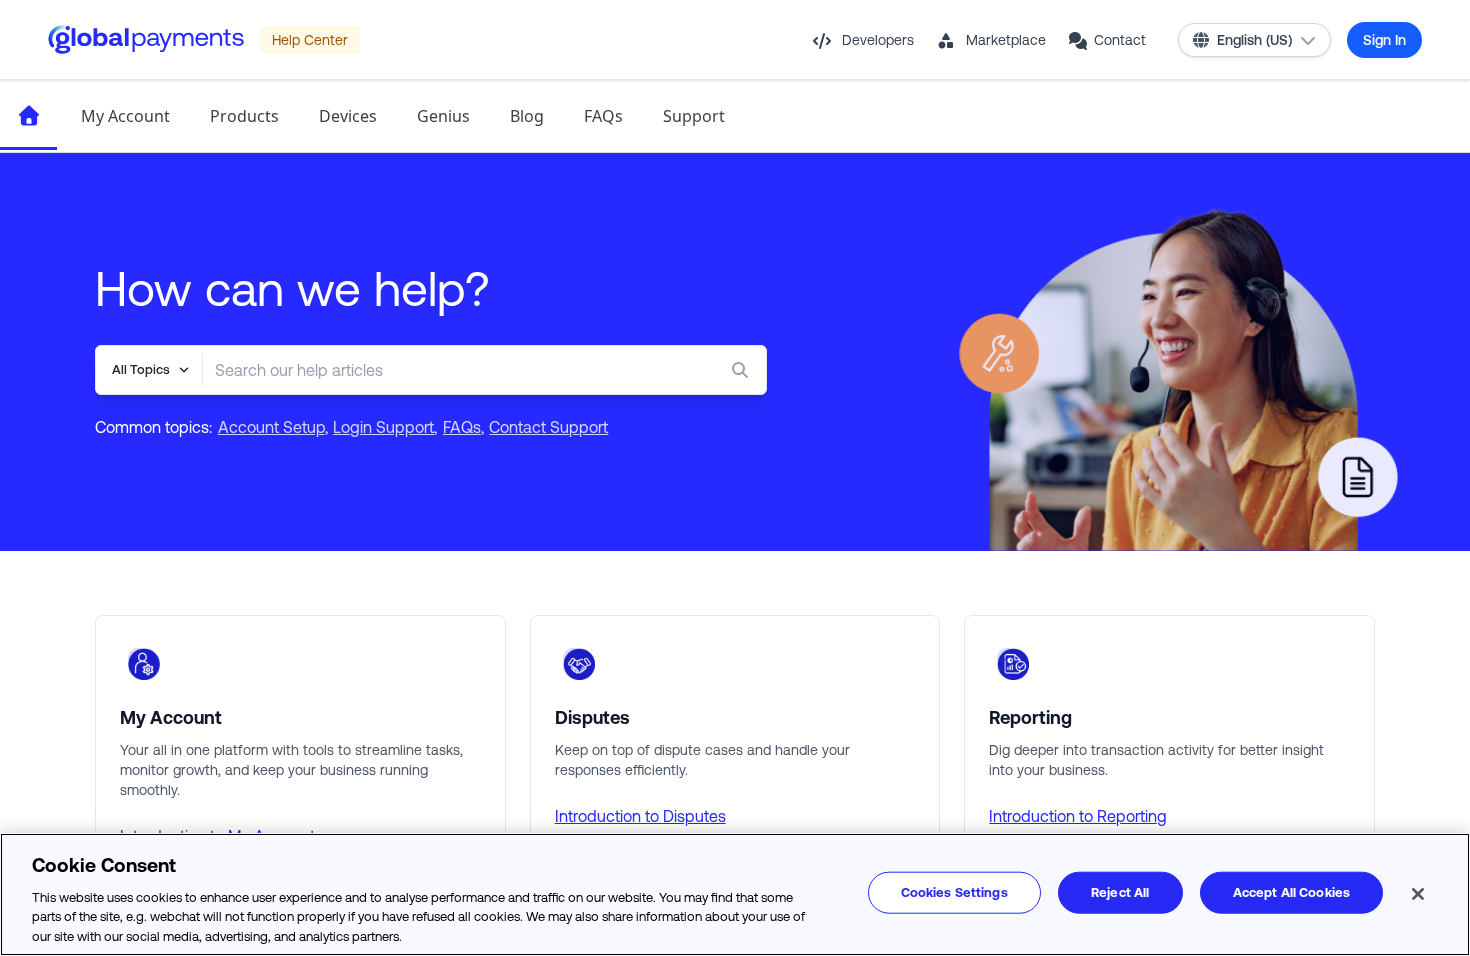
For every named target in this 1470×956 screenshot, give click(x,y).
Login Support (383, 427)
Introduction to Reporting (1078, 816)
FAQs (603, 116)
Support (694, 116)
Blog (527, 116)
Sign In (1384, 40)
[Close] (1418, 894)
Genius (443, 116)
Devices (348, 116)
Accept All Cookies (1291, 892)
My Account (125, 116)
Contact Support (548, 427)
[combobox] (444, 370)
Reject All (1120, 892)
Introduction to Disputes (640, 816)
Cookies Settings (954, 892)
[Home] (28, 116)
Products (244, 116)
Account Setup (271, 427)
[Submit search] (744, 370)
